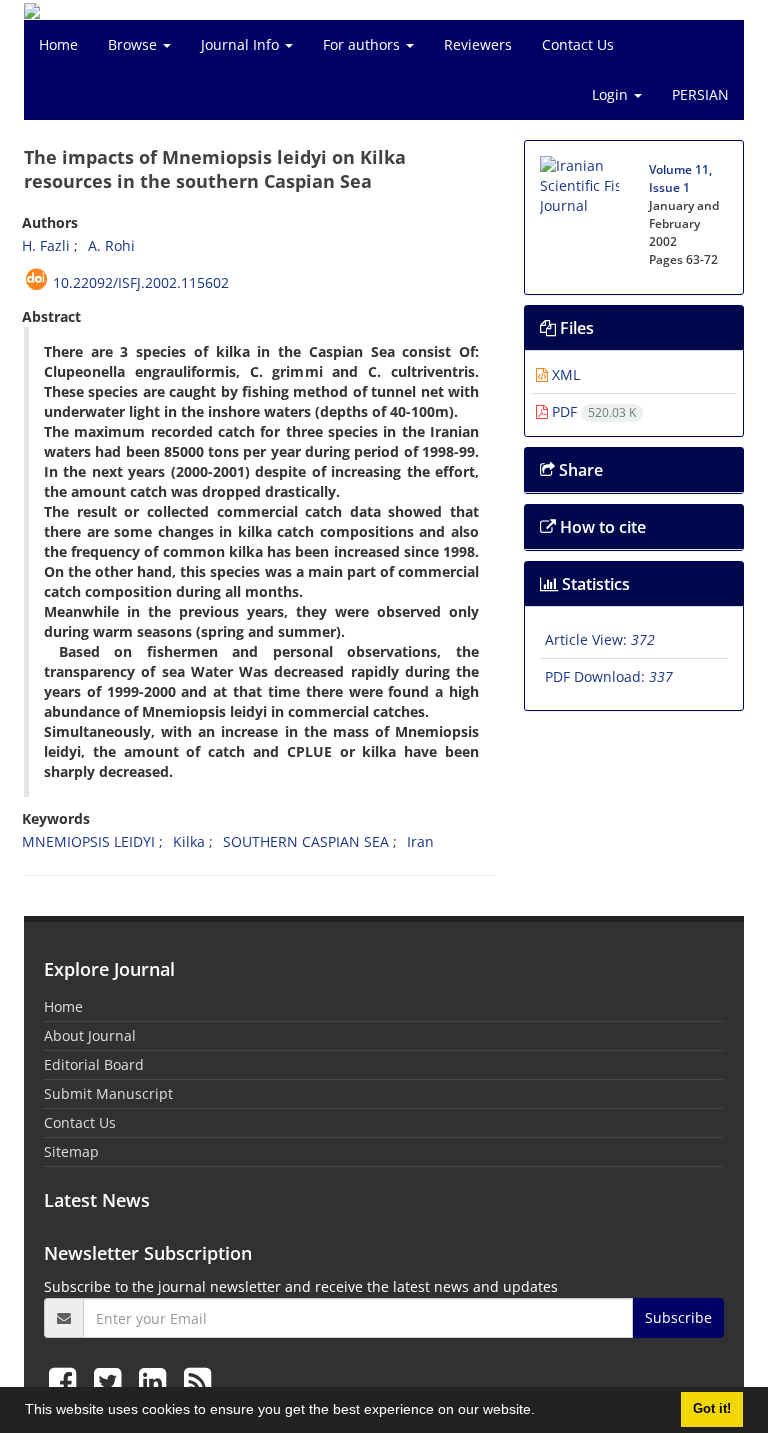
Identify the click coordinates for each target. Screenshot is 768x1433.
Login (612, 94)
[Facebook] (66, 1380)
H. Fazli (46, 245)
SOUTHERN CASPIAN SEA (306, 841)
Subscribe (678, 1317)
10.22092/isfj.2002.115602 (141, 282)
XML (564, 374)
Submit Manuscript (108, 1093)
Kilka (189, 841)
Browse (134, 44)
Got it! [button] (712, 1409)
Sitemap (71, 1151)
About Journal (90, 1035)
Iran (420, 841)
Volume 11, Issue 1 (680, 178)
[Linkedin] (156, 1380)
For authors (363, 44)
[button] (542, 1412)
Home (58, 44)
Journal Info (242, 44)
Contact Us (578, 44)
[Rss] (197, 1380)
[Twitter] (111, 1380)
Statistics (594, 584)
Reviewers (478, 44)
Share (579, 470)
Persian (700, 94)
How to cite (601, 527)
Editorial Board (94, 1064)
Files (575, 328)
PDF (592, 411)
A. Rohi (111, 245)
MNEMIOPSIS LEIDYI (88, 841)
